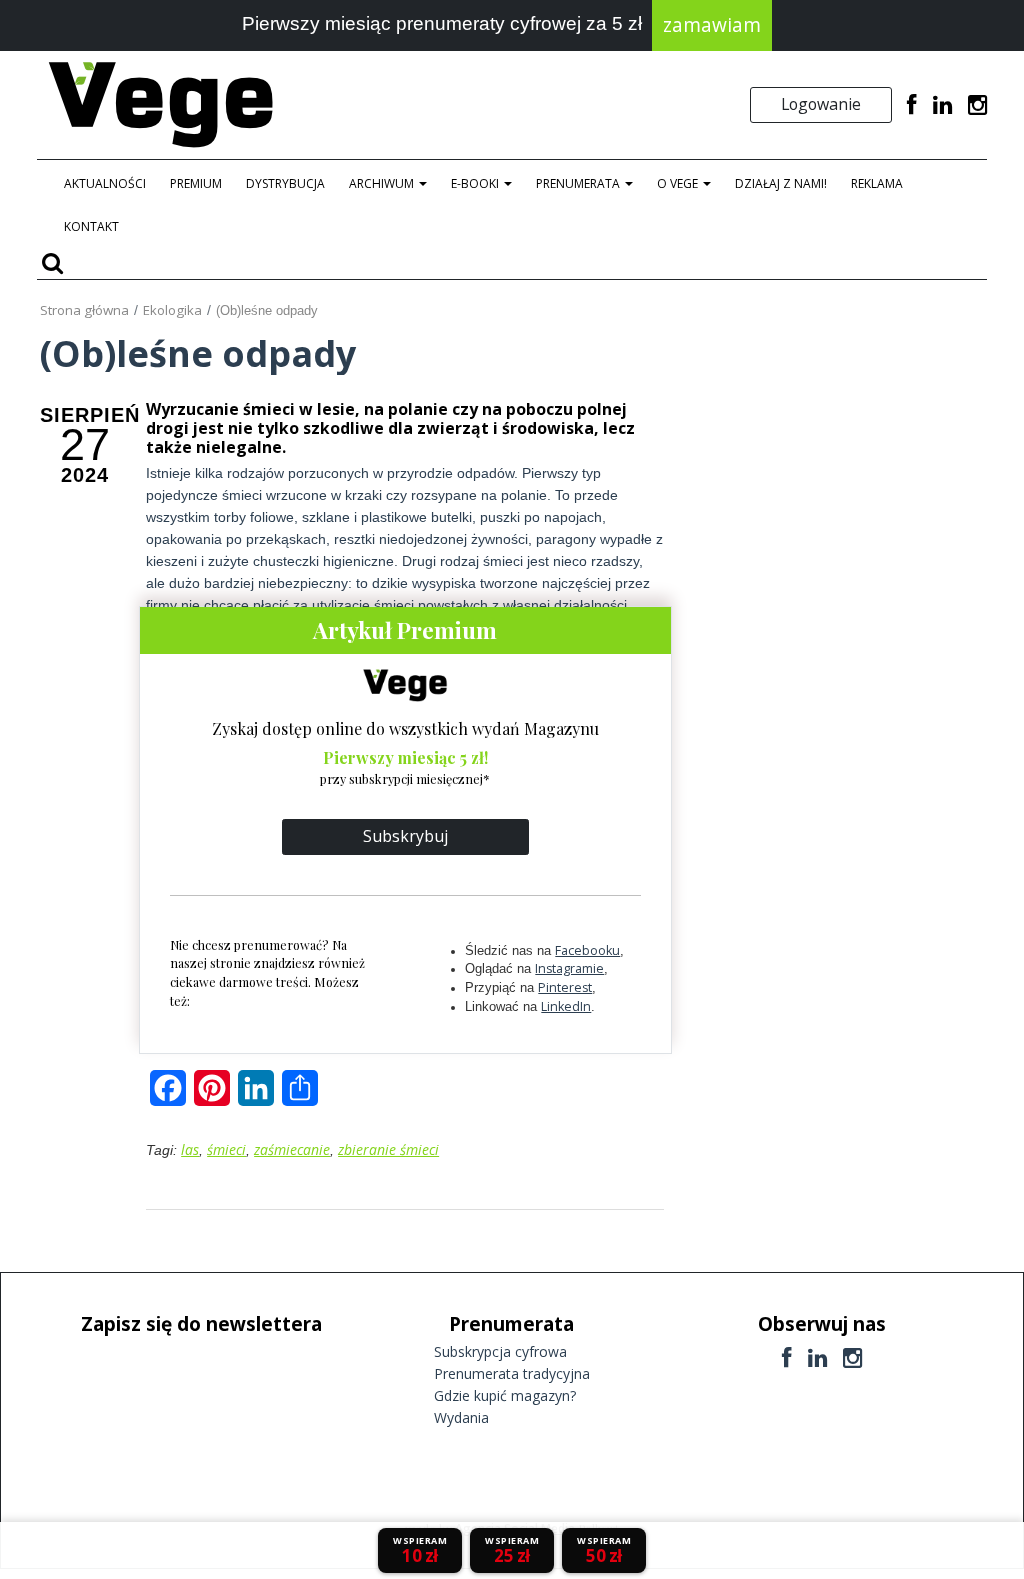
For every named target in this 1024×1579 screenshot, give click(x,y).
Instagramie (569, 968)
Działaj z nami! (781, 183)
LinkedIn (566, 1006)
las (190, 1149)
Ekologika (172, 310)
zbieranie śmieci (388, 1149)
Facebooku (587, 950)
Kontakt (91, 226)
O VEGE (679, 183)
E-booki (476, 183)
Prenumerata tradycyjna (512, 1373)
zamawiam (712, 25)
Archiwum (383, 183)
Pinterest (565, 987)
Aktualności (105, 183)
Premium (196, 183)
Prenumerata (579, 183)
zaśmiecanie (292, 1149)
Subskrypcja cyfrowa (500, 1351)
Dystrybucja (285, 183)
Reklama (877, 183)
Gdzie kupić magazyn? (505, 1395)
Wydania (461, 1417)
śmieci (226, 1149)
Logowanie (821, 104)
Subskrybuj (405, 836)
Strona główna (84, 310)
